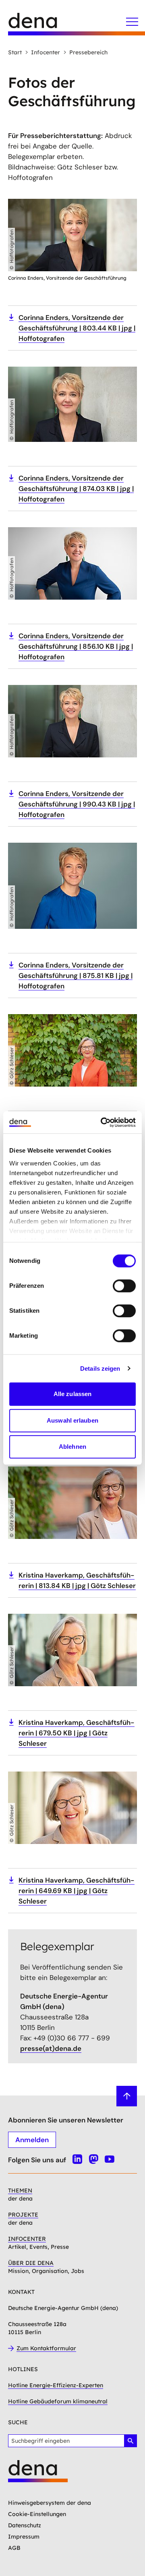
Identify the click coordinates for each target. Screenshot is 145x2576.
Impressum (24, 2537)
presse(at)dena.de (51, 2048)
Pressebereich (88, 52)
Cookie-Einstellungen (37, 2514)
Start (15, 52)
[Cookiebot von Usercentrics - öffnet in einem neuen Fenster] (102, 1122)
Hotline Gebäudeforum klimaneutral (58, 2401)
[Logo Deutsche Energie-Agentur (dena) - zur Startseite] (40, 24)
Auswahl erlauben (72, 1420)
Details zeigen (100, 1368)
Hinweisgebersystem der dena (50, 2503)
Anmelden (32, 2140)
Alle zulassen (72, 1394)
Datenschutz (25, 2525)
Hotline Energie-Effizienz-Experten (56, 2385)
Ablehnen (72, 1447)
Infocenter (46, 52)
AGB (14, 2548)
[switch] (124, 1286)
